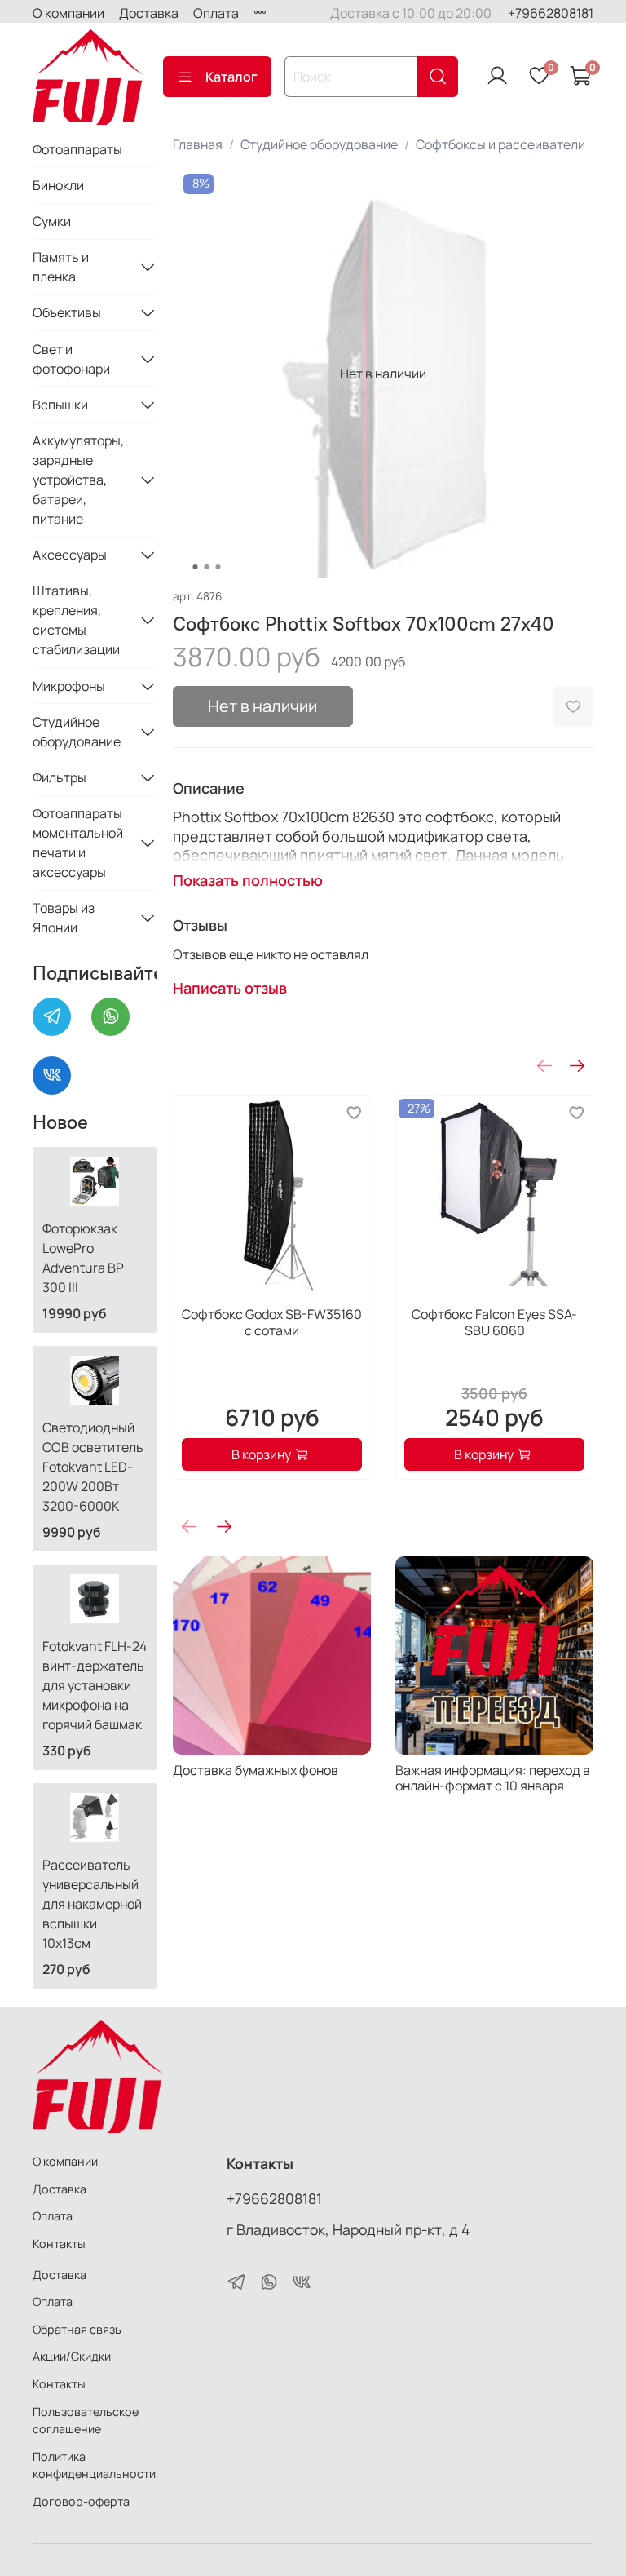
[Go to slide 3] (218, 567)
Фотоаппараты (77, 149)
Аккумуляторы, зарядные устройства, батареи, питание (78, 480)
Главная (198, 144)
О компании (68, 13)
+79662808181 (551, 13)
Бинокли (58, 185)
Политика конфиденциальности (94, 2465)
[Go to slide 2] (206, 567)
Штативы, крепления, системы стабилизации (76, 620)
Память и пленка (61, 267)
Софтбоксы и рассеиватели (500, 144)
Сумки (52, 221)
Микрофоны (69, 686)
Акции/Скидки (72, 2356)
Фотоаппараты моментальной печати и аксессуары (78, 843)
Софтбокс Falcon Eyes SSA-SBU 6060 (494, 1322)
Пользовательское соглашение (86, 2421)
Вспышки (60, 405)
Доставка (149, 13)
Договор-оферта (81, 2501)
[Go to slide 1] (195, 567)
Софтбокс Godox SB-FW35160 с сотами (272, 1322)
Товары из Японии (64, 918)
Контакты (59, 2244)
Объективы (67, 312)
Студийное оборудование (319, 144)
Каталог (231, 77)
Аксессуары (70, 555)
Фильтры (60, 777)
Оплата (216, 13)
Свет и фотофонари (71, 359)
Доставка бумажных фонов (256, 1770)
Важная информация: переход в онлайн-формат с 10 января (493, 1778)
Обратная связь (77, 2329)
